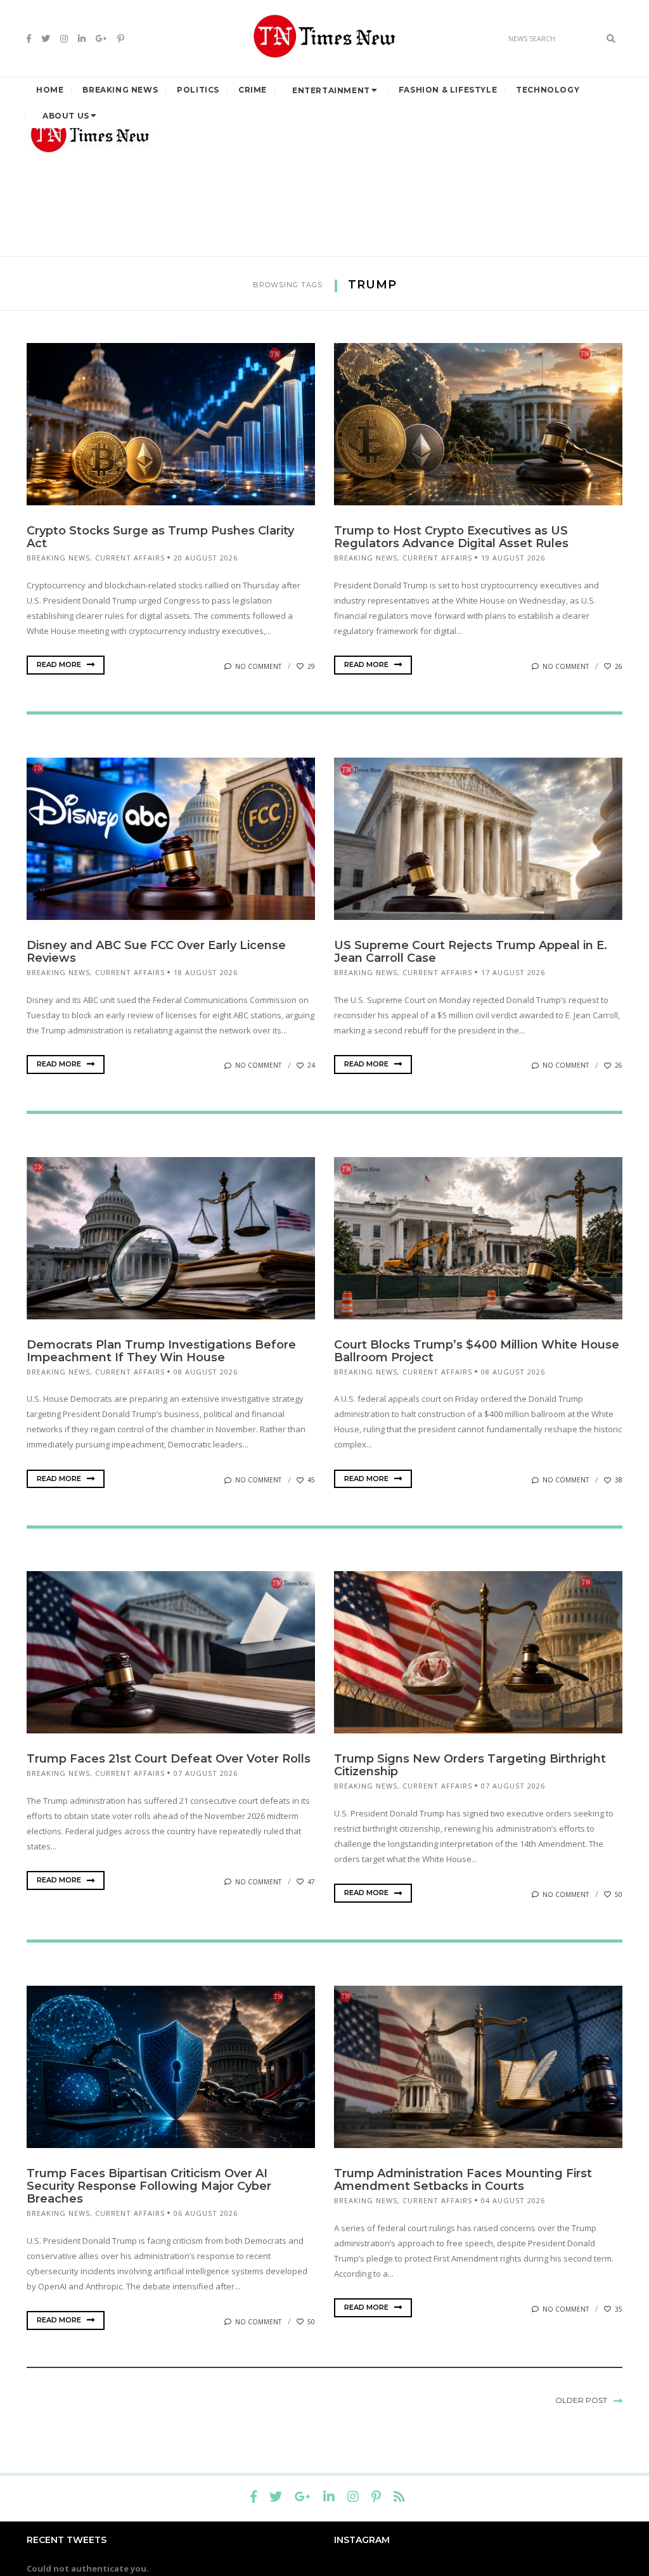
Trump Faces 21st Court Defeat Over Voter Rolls (169, 1759)
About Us (66, 116)
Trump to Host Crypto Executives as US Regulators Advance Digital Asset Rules (451, 537)
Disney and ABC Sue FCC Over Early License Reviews (156, 952)
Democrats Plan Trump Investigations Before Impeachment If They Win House (161, 1351)
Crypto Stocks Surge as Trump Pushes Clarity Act (160, 537)
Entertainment (331, 90)
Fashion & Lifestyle (448, 90)
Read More (60, 664)
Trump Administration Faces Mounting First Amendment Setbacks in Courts (463, 2180)
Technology (548, 90)
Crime (253, 90)
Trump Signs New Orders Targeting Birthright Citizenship (470, 1765)
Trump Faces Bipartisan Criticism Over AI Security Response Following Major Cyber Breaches (149, 2186)
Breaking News (120, 90)
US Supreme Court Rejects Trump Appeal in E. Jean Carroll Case (471, 952)
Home (50, 90)
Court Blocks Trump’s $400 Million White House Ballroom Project (477, 1351)
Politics (198, 90)
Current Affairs (130, 558)
